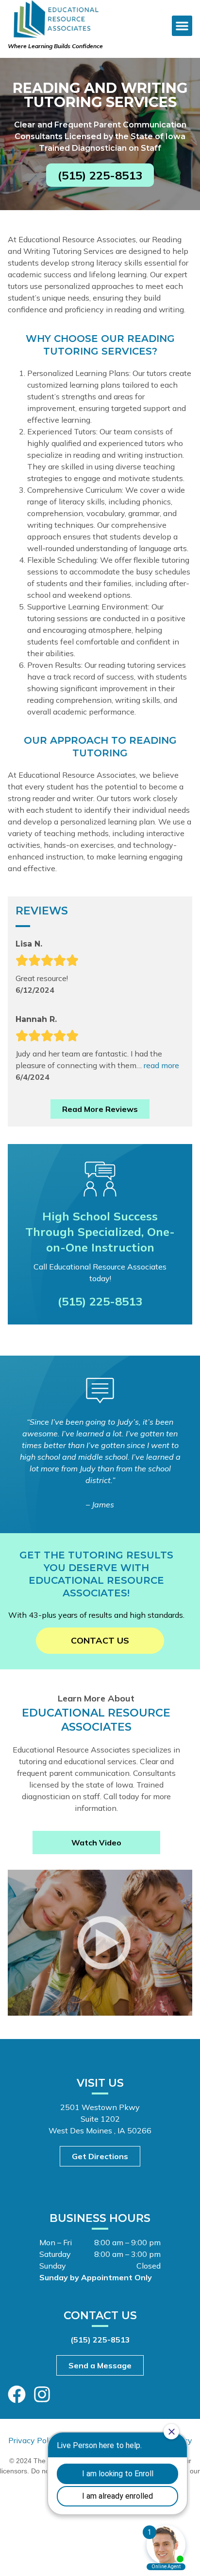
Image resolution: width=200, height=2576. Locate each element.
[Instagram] (42, 2394)
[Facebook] (17, 2394)
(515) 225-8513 (100, 1301)
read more (161, 1065)
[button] (182, 26)
